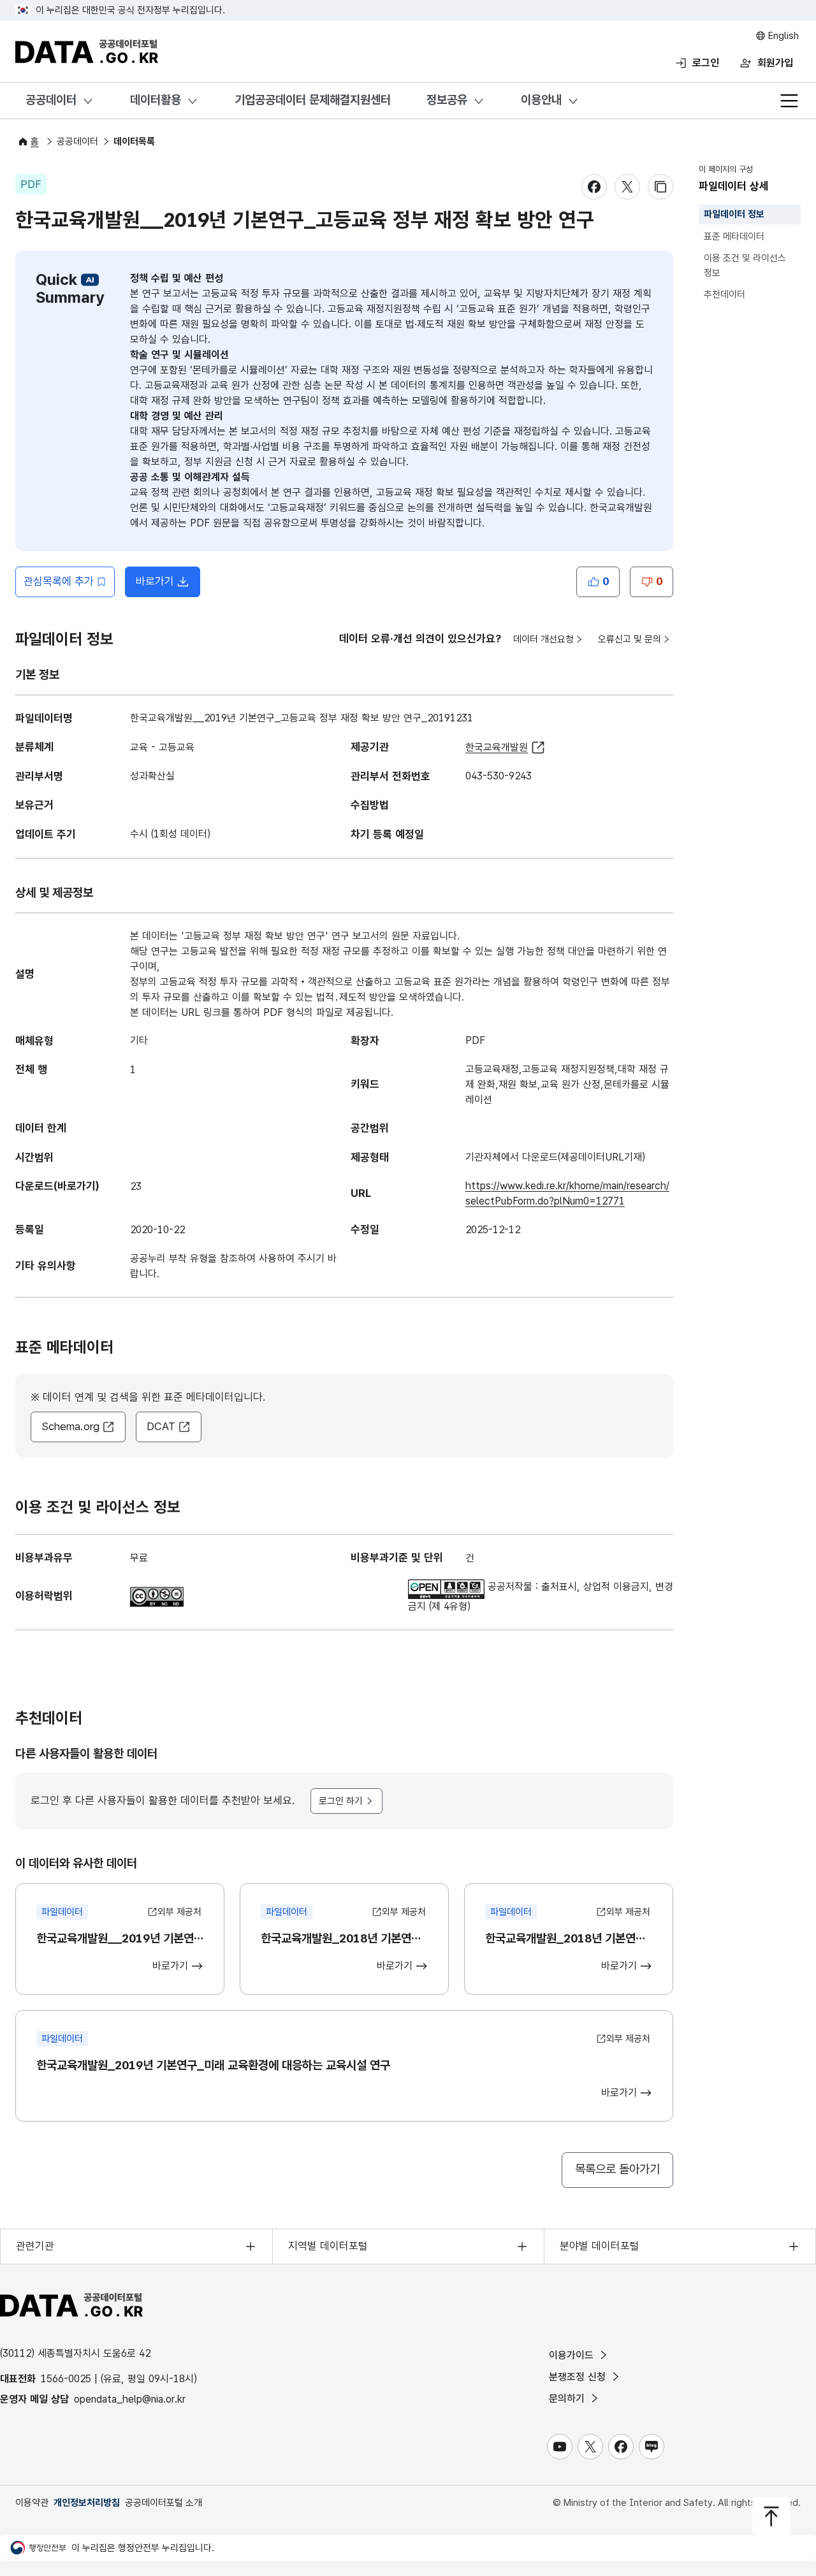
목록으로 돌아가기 (617, 2169)
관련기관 (35, 2246)
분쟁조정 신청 (579, 2377)
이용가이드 (573, 2355)
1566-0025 (66, 2379)
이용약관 (32, 2503)
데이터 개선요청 (543, 639)
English (782, 36)
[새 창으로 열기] (157, 1594)
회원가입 (775, 63)
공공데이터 (51, 100)
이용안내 (541, 100)
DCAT (161, 1426)
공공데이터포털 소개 (164, 2503)
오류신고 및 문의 (630, 639)
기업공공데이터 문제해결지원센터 (313, 100)
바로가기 (168, 585)
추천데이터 (725, 294)
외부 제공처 (179, 1912)
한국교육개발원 (497, 747)
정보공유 (447, 100)
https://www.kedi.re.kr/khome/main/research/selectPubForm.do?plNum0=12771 (567, 1193)
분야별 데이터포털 (600, 2246)
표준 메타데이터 (734, 236)
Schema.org (70, 1426)
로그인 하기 (341, 1801)
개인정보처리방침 (87, 2503)
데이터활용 (156, 100)
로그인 (706, 63)
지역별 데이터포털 (328, 2246)
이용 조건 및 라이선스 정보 (745, 265)
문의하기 (568, 2399)
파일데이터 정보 (734, 214)
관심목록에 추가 (59, 581)
